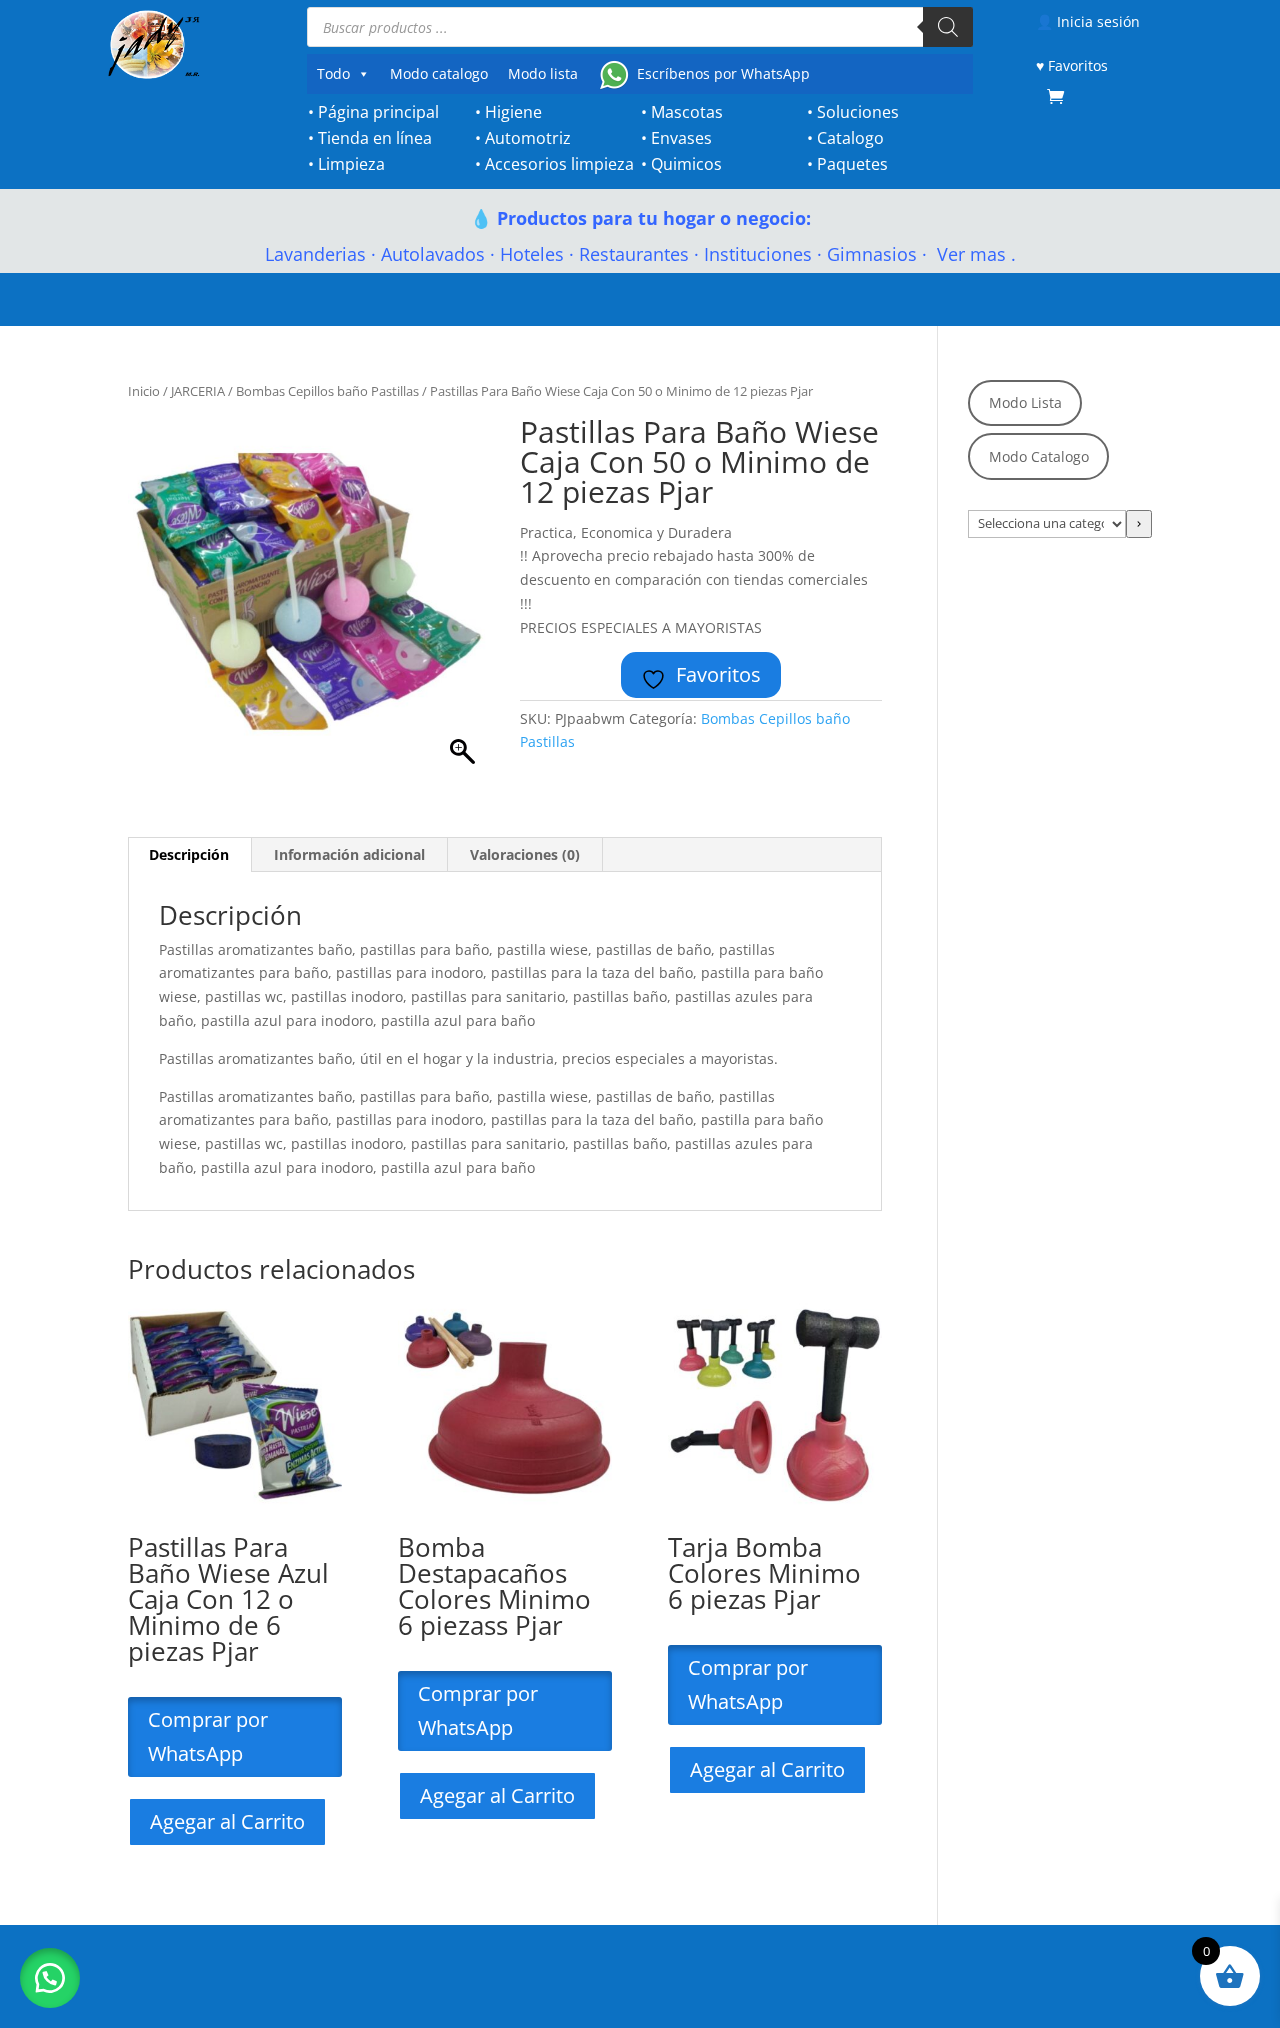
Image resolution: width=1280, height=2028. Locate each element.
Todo (333, 73)
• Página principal (373, 112)
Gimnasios (872, 254)
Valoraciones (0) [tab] (525, 854)
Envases (681, 138)
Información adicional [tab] (349, 854)
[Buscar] (948, 27)
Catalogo (850, 138)
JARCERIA (198, 391)
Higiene (513, 112)
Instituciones (758, 254)
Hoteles (532, 254)
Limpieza (351, 164)
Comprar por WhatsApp (208, 1736)
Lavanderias (315, 254)
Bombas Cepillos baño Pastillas (327, 391)
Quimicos (686, 164)
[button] (50, 1978)
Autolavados (433, 254)
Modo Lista (1025, 402)
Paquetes (852, 164)
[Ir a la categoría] (1139, 524)
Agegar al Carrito (227, 1821)
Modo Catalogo (1039, 456)
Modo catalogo (439, 73)
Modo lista (543, 73)
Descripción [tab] (189, 854)
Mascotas (687, 112)
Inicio (144, 391)
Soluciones (858, 112)
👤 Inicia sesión (1088, 21)
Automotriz (528, 138)
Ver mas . (974, 254)
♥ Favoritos (1072, 65)
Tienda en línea (375, 138)
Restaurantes (634, 254)
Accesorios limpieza (559, 164)
